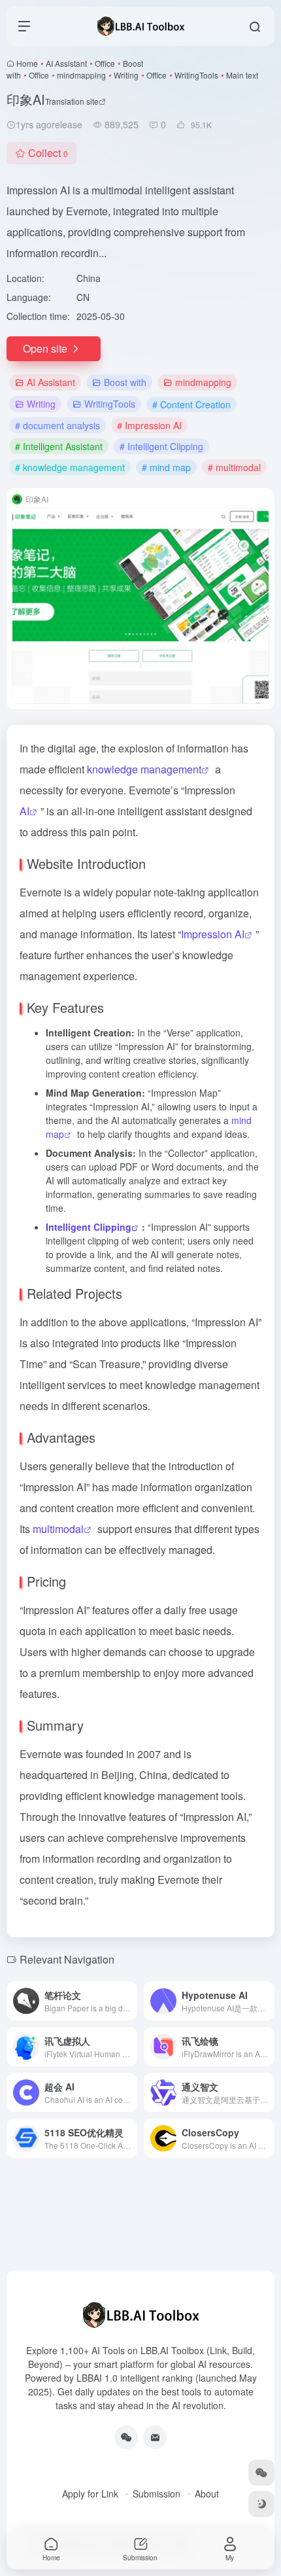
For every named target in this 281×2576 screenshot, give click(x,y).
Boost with (125, 382)
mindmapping (81, 75)
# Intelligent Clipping (161, 446)
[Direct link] (130, 2001)
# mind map (166, 467)
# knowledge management (70, 467)
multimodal (58, 1529)
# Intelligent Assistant (59, 446)
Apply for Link (90, 2494)
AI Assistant (66, 63)
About (207, 2494)
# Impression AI (149, 425)
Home (27, 63)
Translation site (72, 101)
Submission (157, 2494)
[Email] (155, 2437)
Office (105, 63)
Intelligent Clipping (89, 1227)
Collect (48, 153)
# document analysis (58, 425)
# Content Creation (191, 404)
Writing (126, 75)
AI (25, 811)
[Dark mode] (261, 2504)
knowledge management (144, 769)
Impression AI (213, 934)
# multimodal (234, 467)
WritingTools (196, 75)
